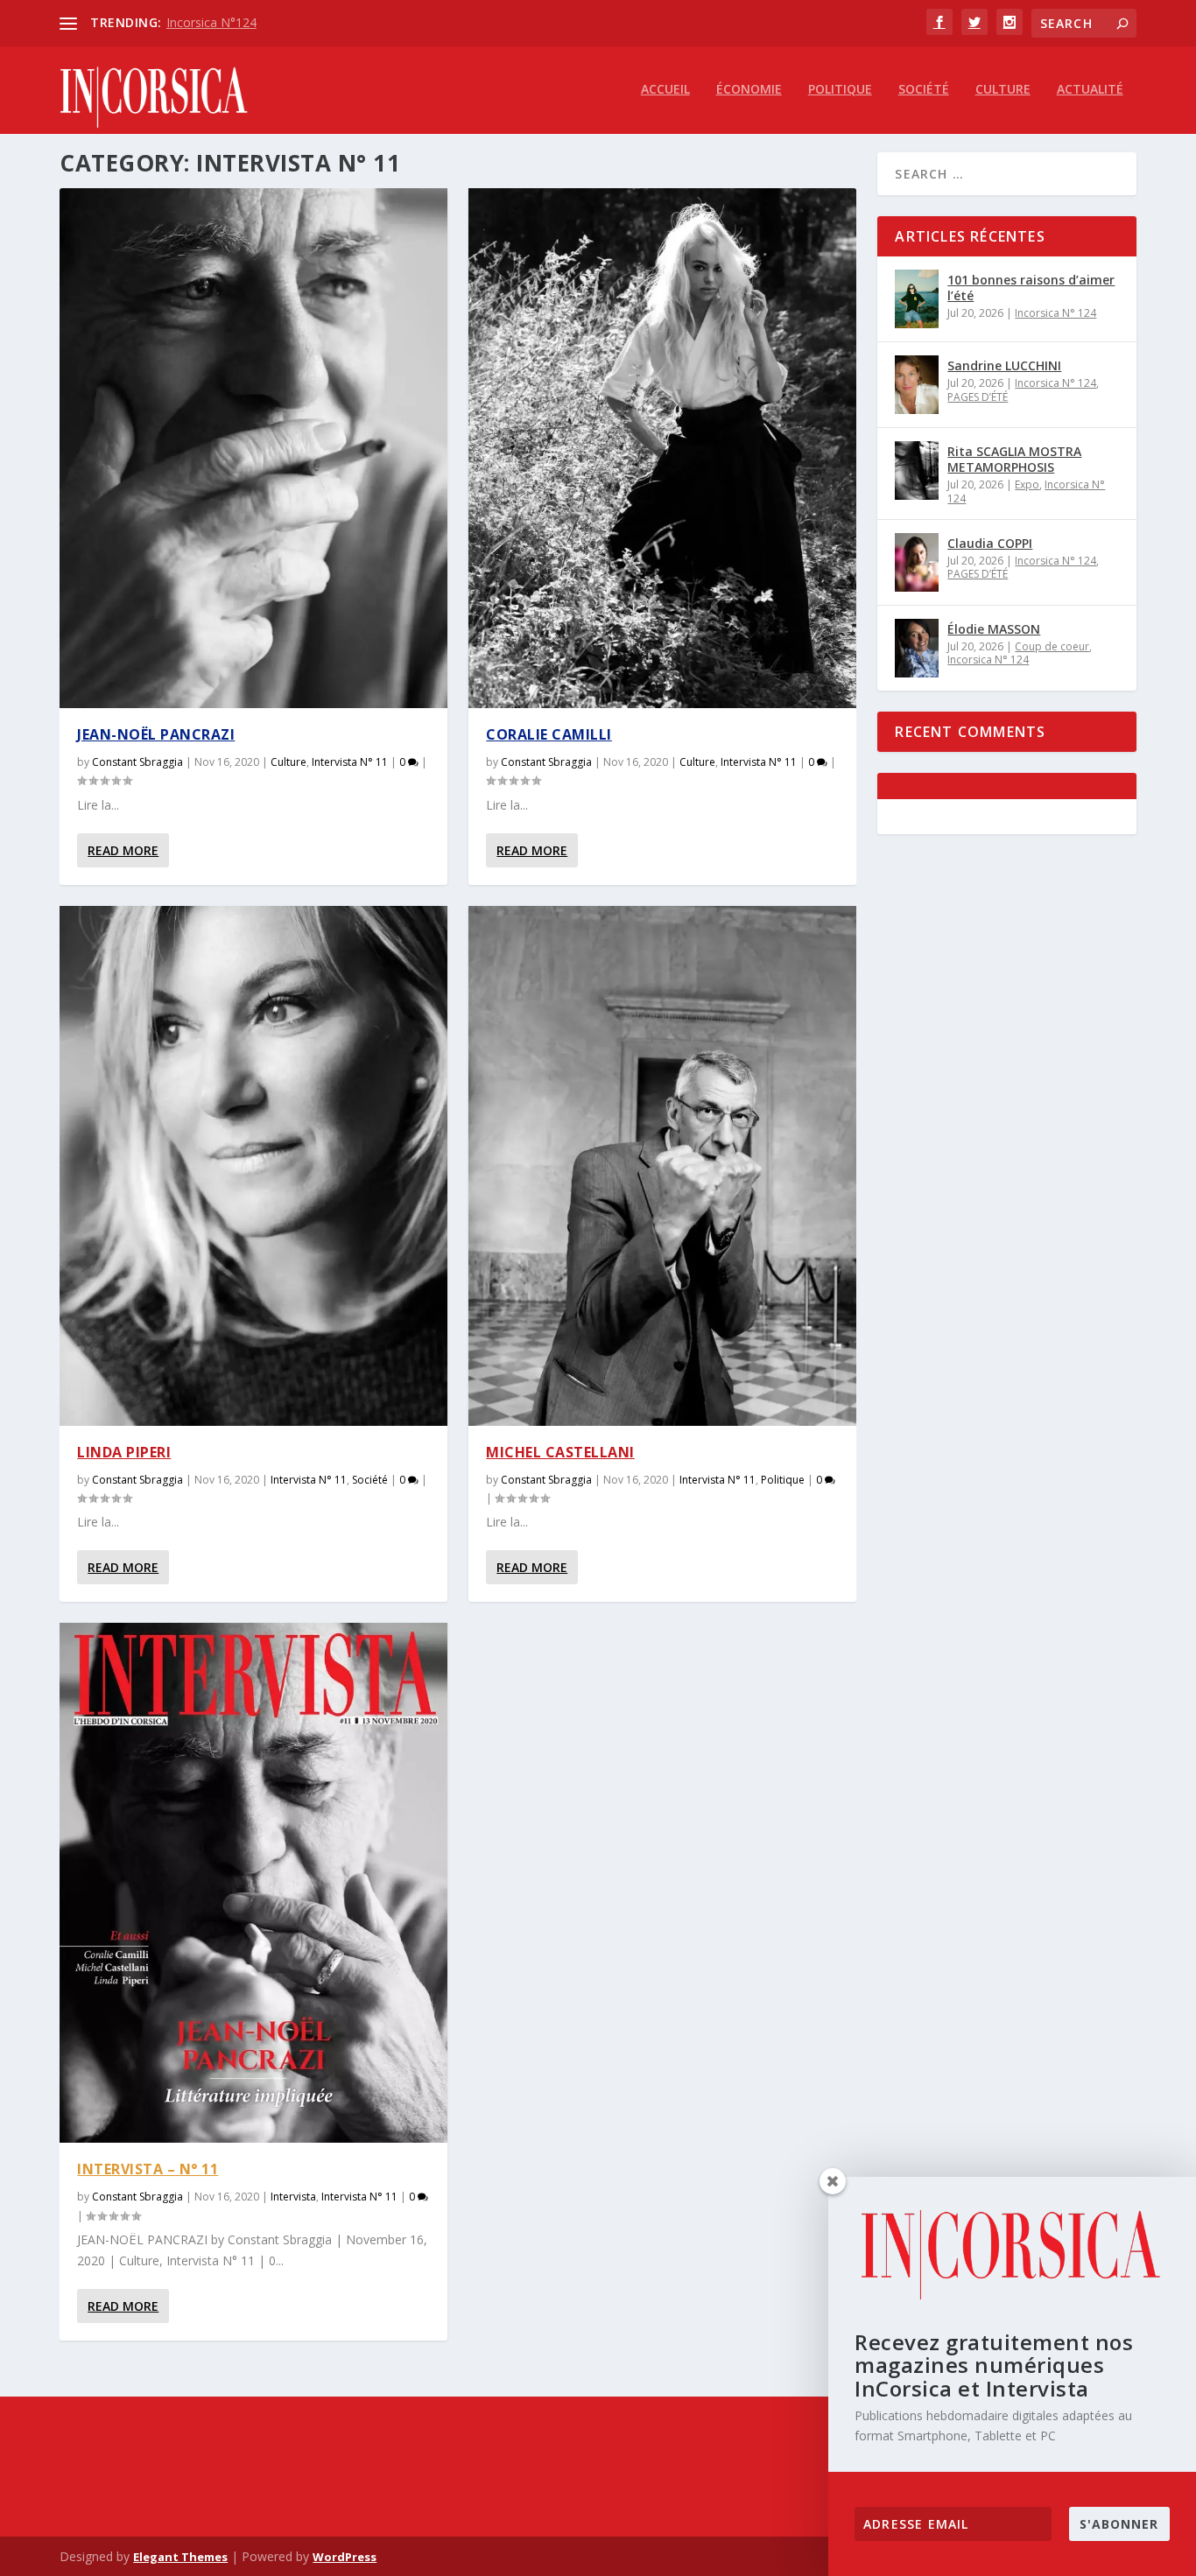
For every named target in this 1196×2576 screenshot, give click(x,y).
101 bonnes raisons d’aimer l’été (1031, 288)
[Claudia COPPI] (917, 562)
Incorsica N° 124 (1055, 313)
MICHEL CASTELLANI (560, 1452)
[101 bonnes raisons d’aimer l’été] (917, 299)
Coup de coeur (1052, 646)
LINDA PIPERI (124, 1452)
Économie (749, 90)
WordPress (345, 2557)
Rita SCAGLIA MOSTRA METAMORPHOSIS (1014, 459)
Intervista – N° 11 (148, 2169)
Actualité (1090, 90)
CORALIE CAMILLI (549, 734)
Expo (1027, 484)
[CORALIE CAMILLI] (662, 448)
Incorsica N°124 (211, 22)
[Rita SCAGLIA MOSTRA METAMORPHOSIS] (917, 470)
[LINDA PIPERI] (253, 1166)
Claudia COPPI (990, 543)
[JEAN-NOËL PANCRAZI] (253, 448)
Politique (840, 90)
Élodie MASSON (994, 629)
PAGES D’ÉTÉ (978, 397)
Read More (123, 850)
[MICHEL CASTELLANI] (662, 1166)
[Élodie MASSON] (917, 648)
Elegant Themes (180, 2557)
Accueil (665, 90)
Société (924, 90)
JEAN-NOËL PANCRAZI (156, 734)
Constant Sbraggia (137, 762)
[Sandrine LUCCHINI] (917, 385)
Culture (1003, 90)
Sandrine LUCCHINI (1004, 365)
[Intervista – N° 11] (253, 1883)
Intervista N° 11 (350, 762)
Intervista (293, 2197)
